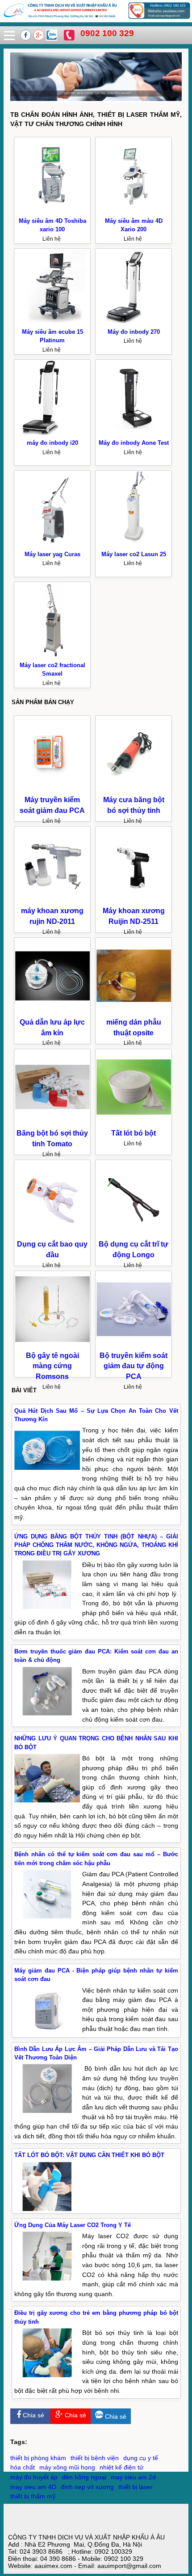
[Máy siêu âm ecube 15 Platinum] (52, 322)
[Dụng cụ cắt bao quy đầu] (52, 1234)
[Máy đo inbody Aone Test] (134, 434)
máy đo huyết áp (34, 2477)
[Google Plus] (40, 38)
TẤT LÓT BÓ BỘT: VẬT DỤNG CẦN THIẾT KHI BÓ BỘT (89, 2155)
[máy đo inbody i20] (52, 434)
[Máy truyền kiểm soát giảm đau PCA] (52, 790)
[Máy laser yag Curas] (52, 545)
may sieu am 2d (133, 2477)
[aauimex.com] (96, 19)
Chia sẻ (33, 2415)
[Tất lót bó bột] (134, 1123)
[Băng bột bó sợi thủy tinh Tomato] (52, 1123)
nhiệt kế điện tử (121, 2467)
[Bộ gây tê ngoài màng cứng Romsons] (52, 1345)
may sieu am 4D (33, 2487)
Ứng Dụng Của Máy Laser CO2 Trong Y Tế (73, 2225)
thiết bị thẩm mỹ (33, 2496)
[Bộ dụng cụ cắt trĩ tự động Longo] (134, 1234)
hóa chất (23, 2467)
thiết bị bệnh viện (95, 2458)
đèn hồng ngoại (84, 2477)
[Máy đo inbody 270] (134, 322)
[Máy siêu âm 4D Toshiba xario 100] (52, 211)
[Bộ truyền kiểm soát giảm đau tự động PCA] (134, 1345)
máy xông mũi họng (67, 2467)
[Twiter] (52, 38)
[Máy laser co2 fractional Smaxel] (52, 656)
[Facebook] (27, 38)
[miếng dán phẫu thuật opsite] (134, 1012)
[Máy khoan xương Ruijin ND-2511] (134, 901)
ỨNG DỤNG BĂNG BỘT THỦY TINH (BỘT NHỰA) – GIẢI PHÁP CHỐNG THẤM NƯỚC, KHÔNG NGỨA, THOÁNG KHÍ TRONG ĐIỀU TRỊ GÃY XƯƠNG (96, 1545)
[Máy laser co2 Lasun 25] (134, 545)
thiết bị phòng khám (38, 2458)
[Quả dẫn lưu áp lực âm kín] (52, 1012)
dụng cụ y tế (141, 2458)
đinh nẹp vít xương (87, 2487)
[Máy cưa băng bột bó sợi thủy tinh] (134, 790)
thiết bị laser (136, 2487)
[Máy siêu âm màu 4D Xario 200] (134, 211)
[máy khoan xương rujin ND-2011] (52, 901)
